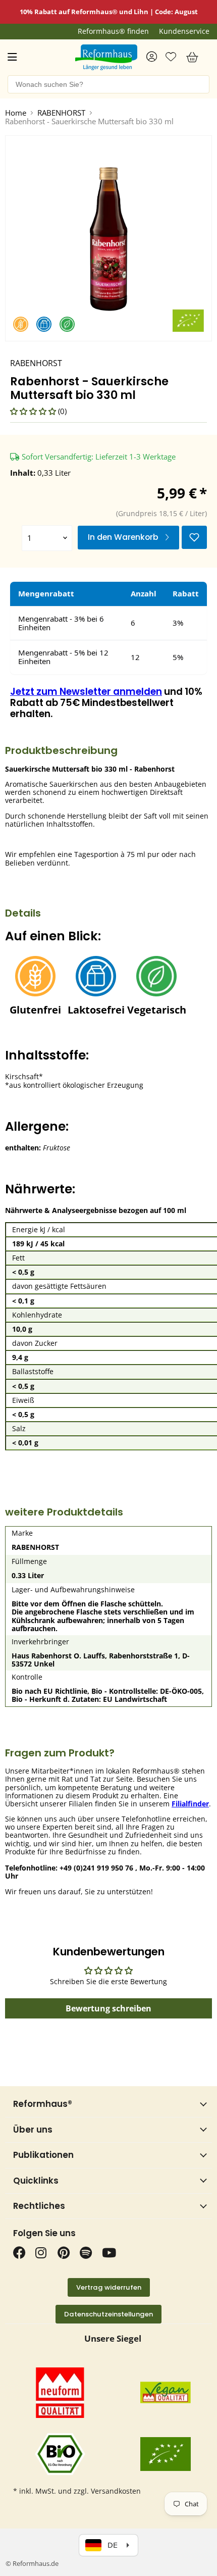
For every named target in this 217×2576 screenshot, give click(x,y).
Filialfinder (190, 1804)
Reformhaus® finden (113, 31)
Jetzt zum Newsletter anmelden (86, 692)
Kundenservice (184, 31)
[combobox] (108, 84)
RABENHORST (61, 113)
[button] (34, 411)
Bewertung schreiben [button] (108, 2008)
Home (16, 113)
